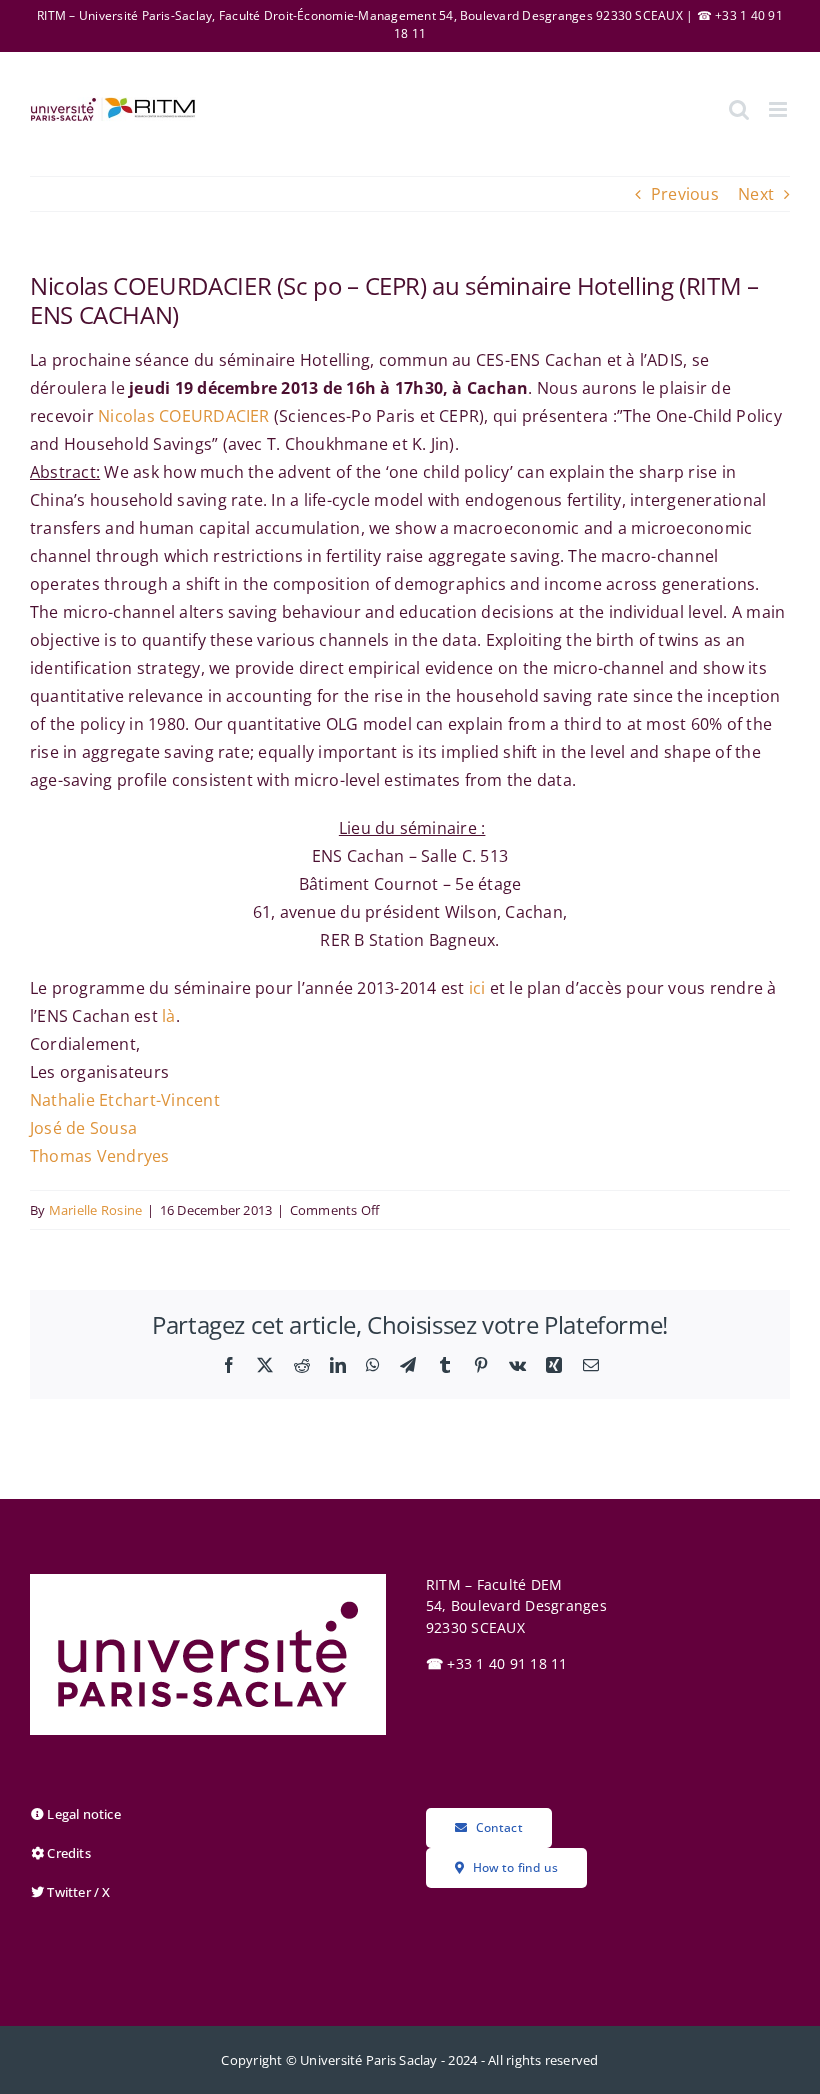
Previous (685, 194)
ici (477, 988)
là (168, 1016)
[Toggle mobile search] (739, 109)
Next (756, 194)
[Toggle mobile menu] (779, 109)
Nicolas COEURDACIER (184, 416)
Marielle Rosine (96, 1210)
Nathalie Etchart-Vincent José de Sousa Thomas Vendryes (125, 1128)
